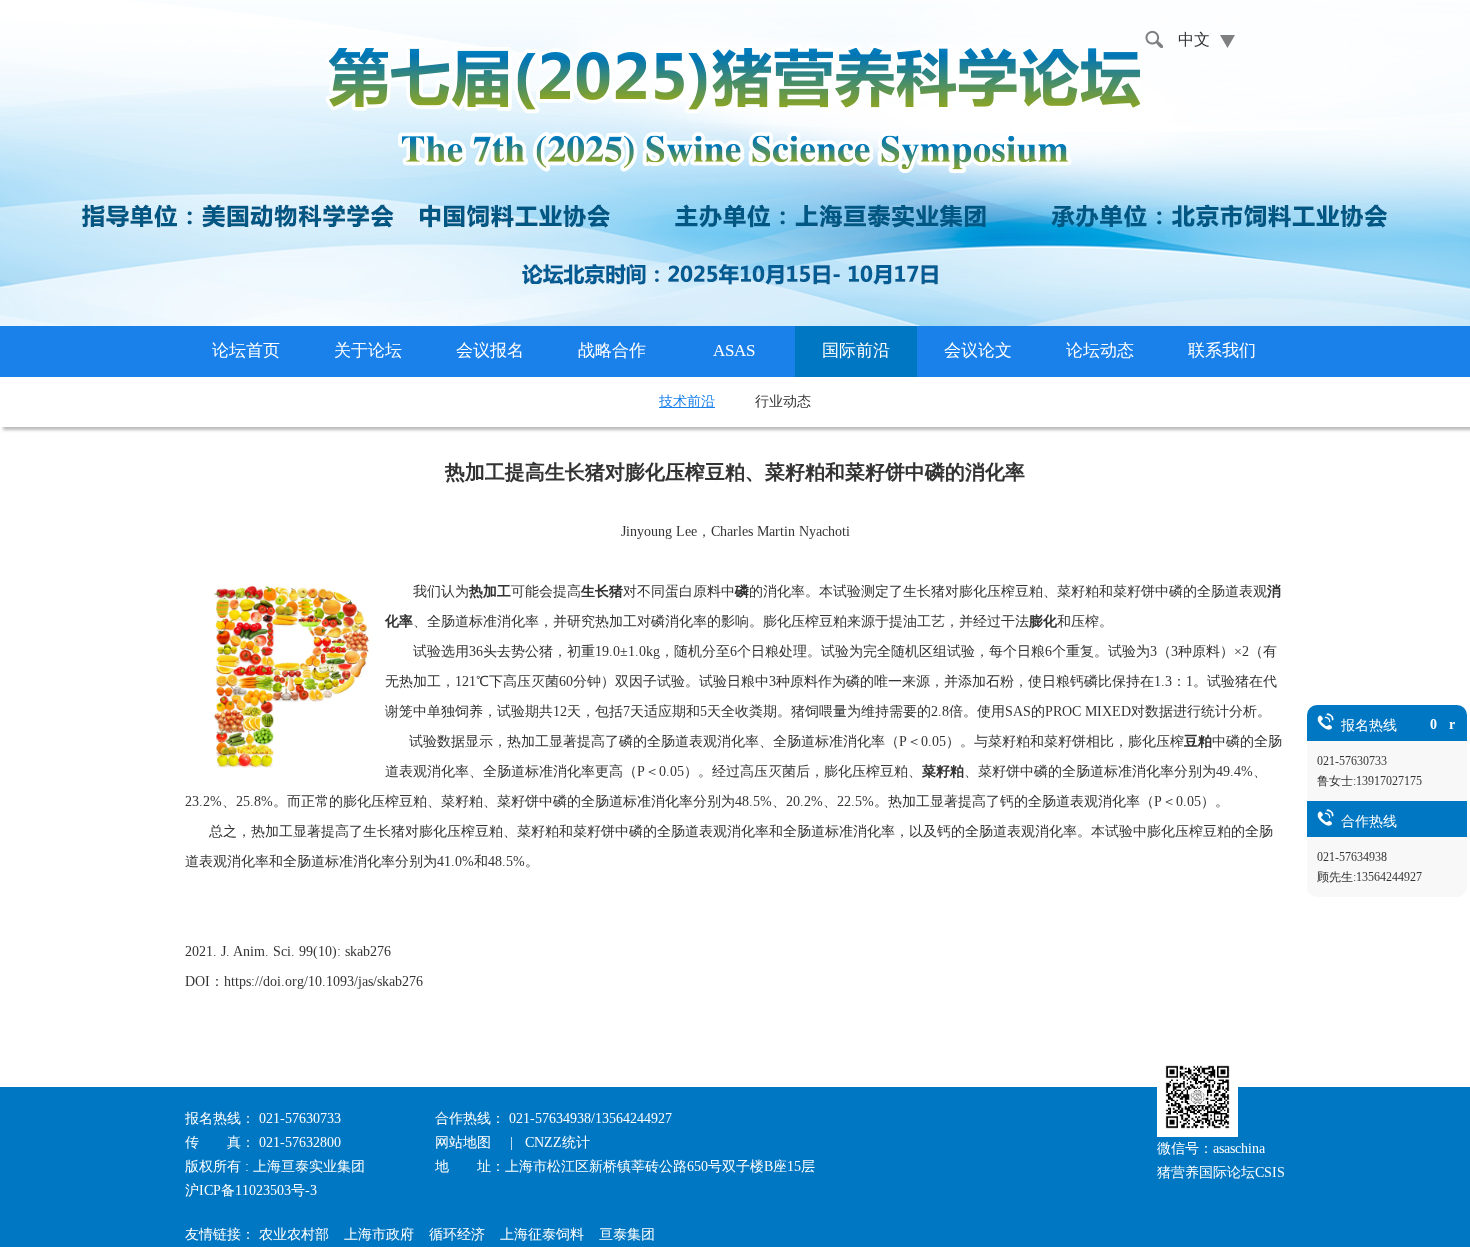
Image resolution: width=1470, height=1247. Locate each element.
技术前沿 (687, 401)
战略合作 (612, 350)
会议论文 (978, 350)
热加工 (490, 591)
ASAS (734, 350)
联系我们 (1222, 350)
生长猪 (602, 591)
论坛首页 (246, 350)
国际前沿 (856, 350)
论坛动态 (1100, 350)
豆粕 (1198, 741)
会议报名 (490, 350)
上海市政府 (379, 1234)
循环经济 (457, 1234)
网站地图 (465, 1142)
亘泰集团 (627, 1234)
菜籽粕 (943, 771)
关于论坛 (368, 350)
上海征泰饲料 (542, 1234)
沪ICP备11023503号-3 (251, 1190)
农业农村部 (294, 1234)
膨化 (1043, 621)
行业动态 (783, 401)
